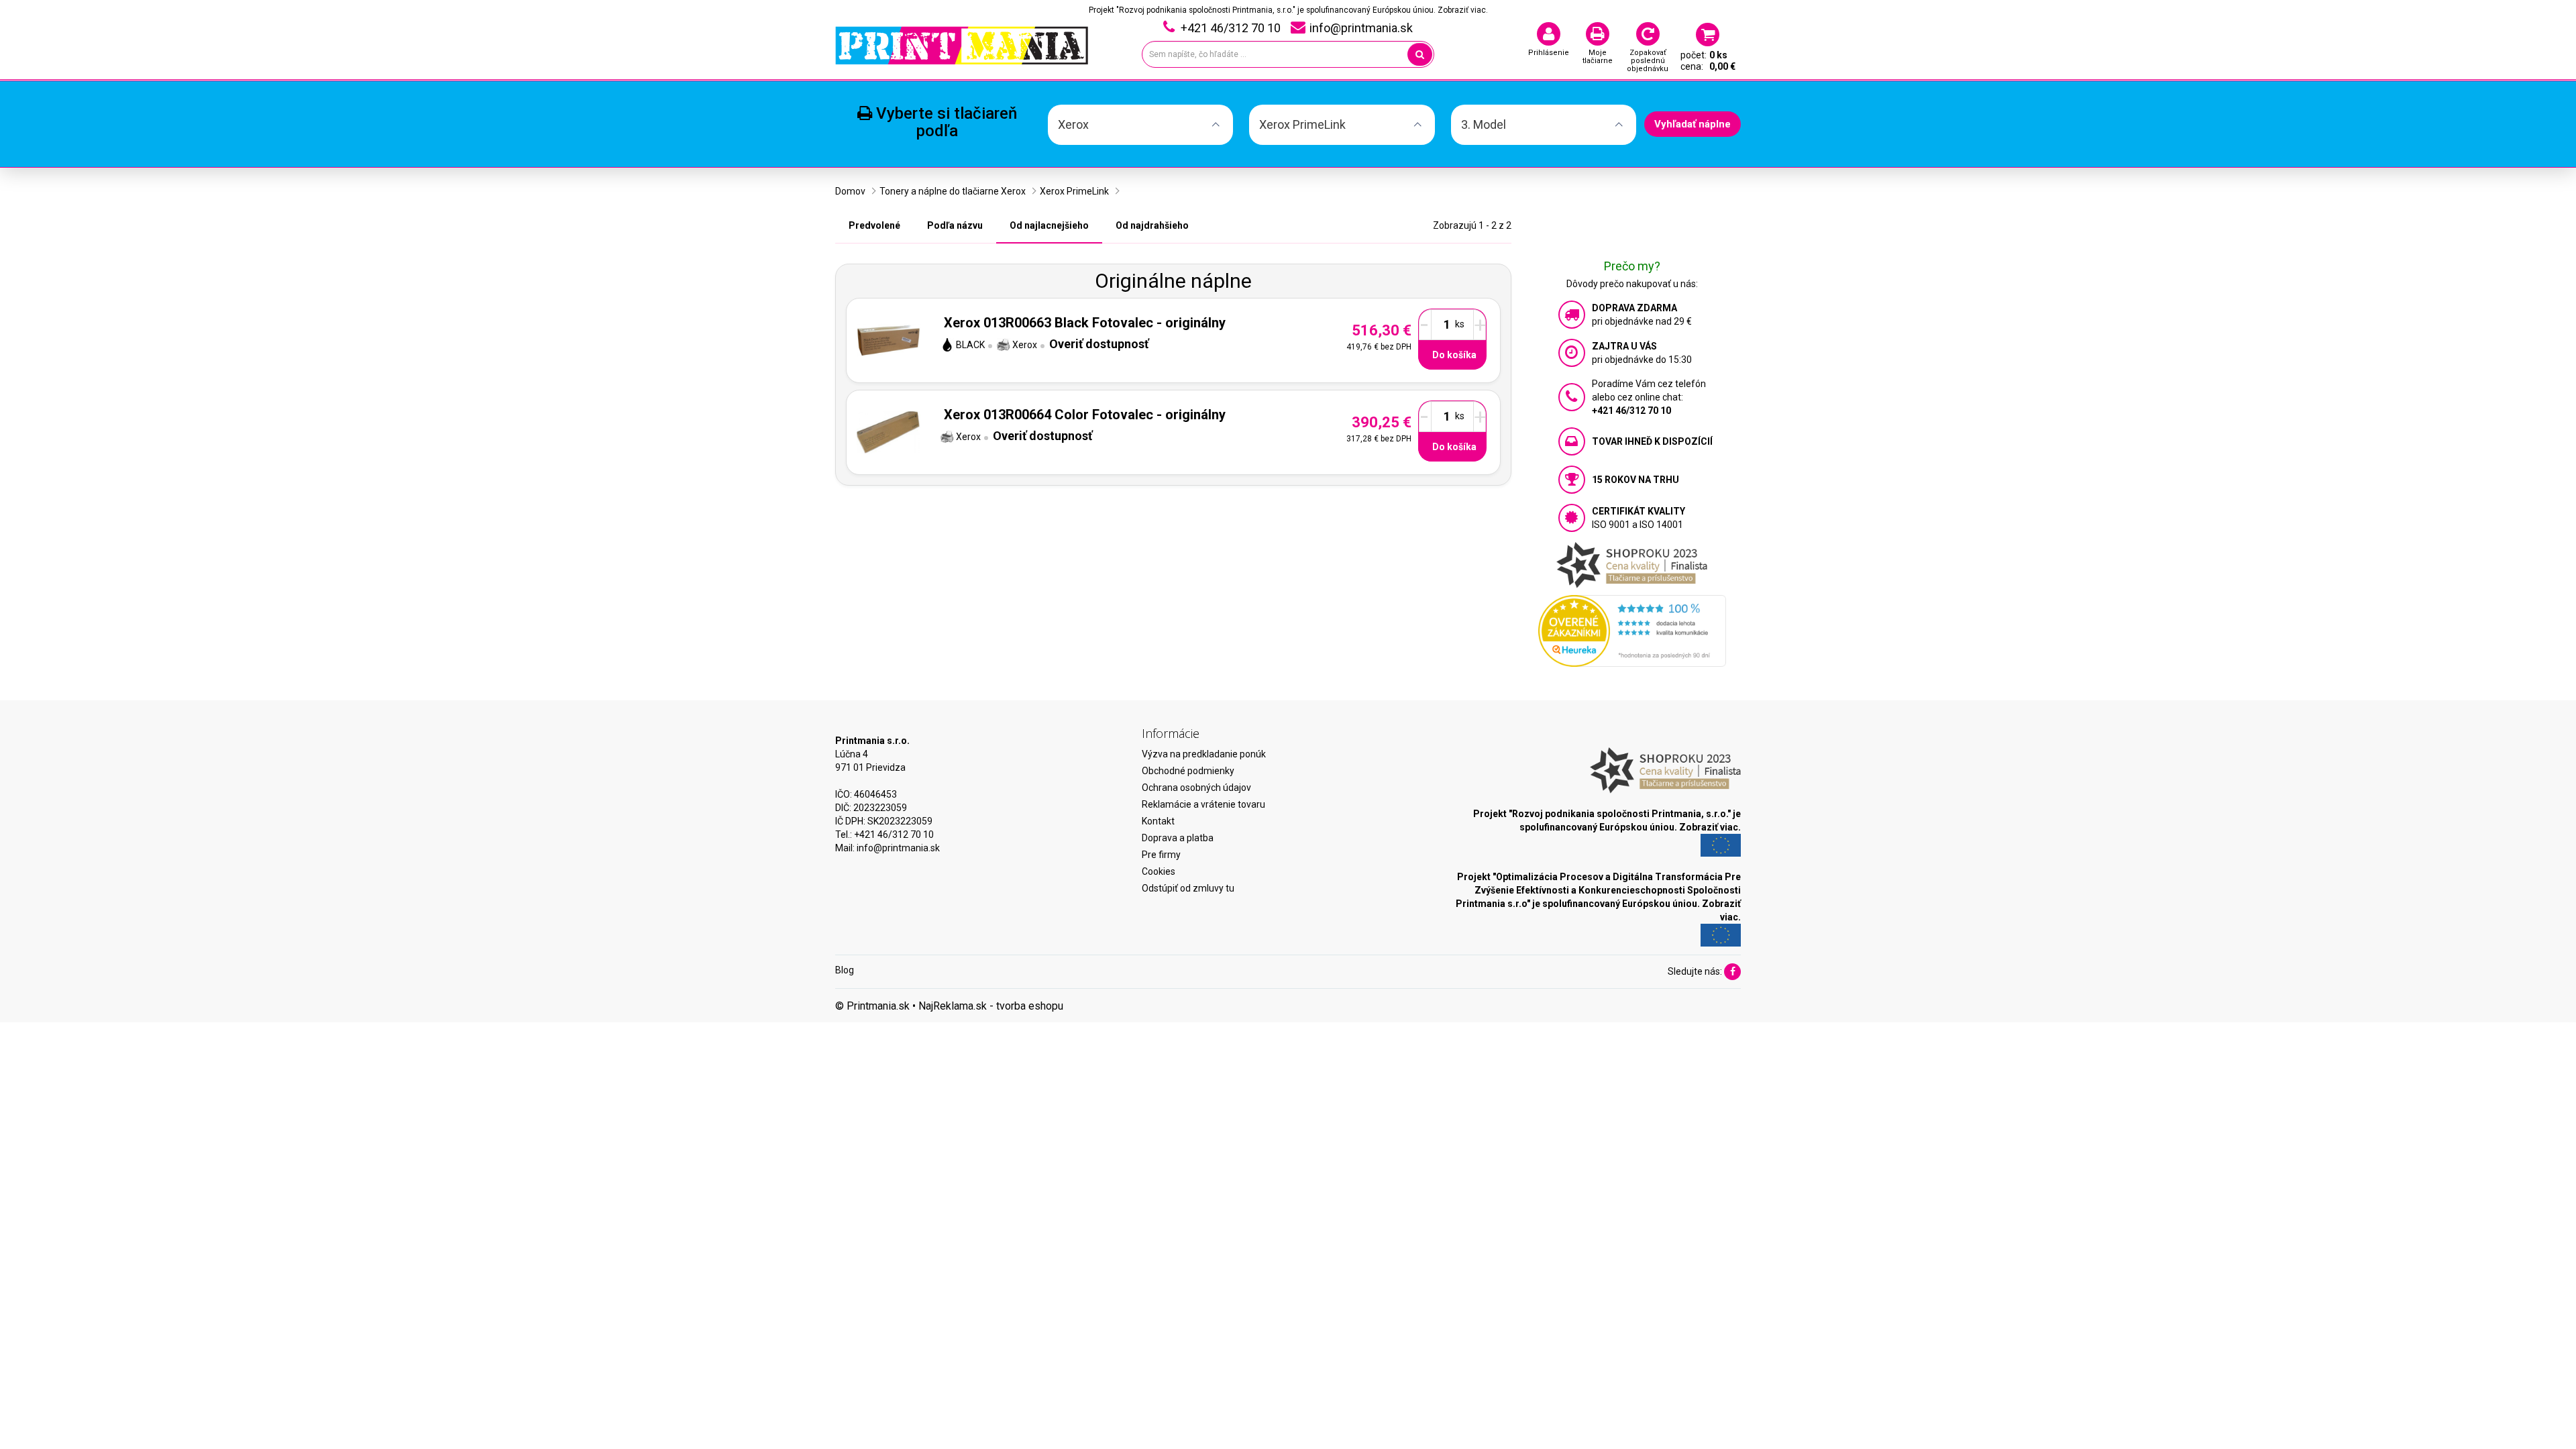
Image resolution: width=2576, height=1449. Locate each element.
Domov (850, 191)
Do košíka (1454, 355)
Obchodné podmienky (1188, 771)
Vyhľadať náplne (1693, 124)
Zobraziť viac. (1463, 10)
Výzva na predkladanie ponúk (1204, 754)
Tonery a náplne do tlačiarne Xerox (953, 191)
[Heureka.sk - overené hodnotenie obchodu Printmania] (1632, 630)
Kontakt (1158, 821)
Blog (845, 970)
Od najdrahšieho (1152, 225)
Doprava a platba (1178, 838)
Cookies (1159, 871)
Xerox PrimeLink (1074, 191)
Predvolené (874, 225)
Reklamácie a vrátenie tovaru (1203, 804)
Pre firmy (1161, 855)
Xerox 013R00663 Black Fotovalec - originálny (1085, 323)
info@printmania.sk (898, 848)
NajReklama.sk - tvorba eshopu (991, 1006)
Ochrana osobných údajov (1196, 788)
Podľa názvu (955, 225)
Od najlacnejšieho (1049, 225)
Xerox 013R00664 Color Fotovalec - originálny (1085, 415)
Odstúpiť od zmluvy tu (1188, 888)
